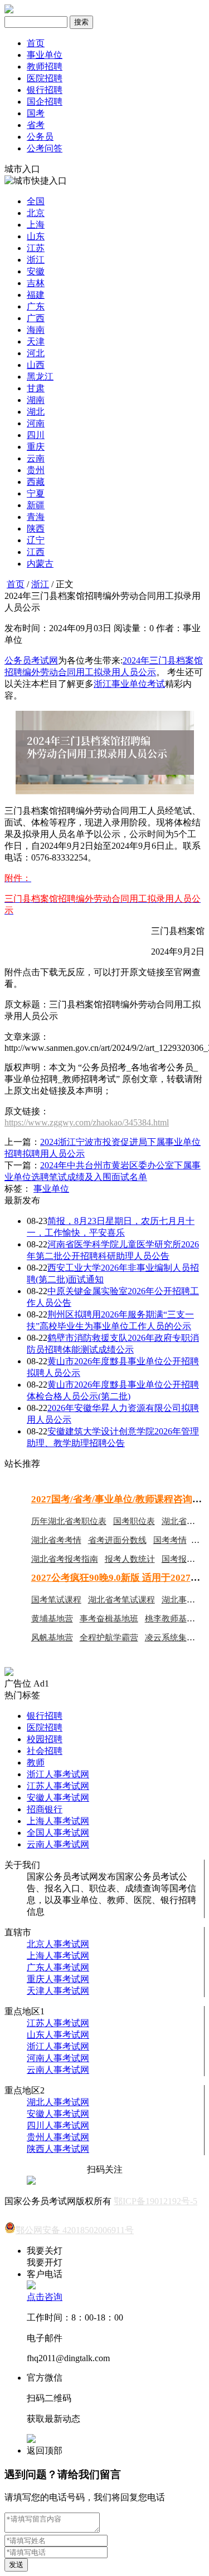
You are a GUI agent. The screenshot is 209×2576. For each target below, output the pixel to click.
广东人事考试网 (58, 1967)
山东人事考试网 (58, 2035)
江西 (36, 552)
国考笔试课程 (56, 1600)
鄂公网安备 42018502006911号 (75, 2230)
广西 (36, 318)
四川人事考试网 (58, 2125)
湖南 (36, 400)
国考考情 (170, 1540)
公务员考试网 (31, 660)
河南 (36, 423)
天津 (36, 341)
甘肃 (36, 388)
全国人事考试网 (58, 1833)
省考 (36, 125)
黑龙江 (40, 377)
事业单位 (45, 55)
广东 (36, 306)
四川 (36, 435)
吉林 (36, 283)
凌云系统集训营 (174, 1638)
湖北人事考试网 (58, 2102)
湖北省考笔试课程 (121, 1600)
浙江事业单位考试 (129, 684)
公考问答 (45, 148)
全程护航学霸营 (109, 1638)
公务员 (40, 137)
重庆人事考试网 (58, 1979)
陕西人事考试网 (58, 2149)
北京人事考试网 (58, 1944)
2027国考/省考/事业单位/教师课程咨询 (112, 1499)
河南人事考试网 (58, 2058)
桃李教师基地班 (174, 1619)
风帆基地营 (52, 1638)
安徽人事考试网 (58, 1798)
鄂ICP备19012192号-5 (155, 2201)
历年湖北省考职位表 (69, 1521)
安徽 (36, 271)
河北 (36, 353)
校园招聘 (45, 1739)
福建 (36, 295)
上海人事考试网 (58, 1821)
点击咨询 (45, 2297)
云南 (36, 458)
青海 (36, 517)
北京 (36, 213)
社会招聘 (45, 1751)
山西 (36, 365)
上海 (36, 225)
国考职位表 (134, 1521)
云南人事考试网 (58, 1844)
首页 (36, 43)
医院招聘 (45, 78)
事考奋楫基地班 (109, 1619)
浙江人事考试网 (58, 1774)
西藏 (36, 482)
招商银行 (45, 1809)
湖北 (36, 412)
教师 (36, 1763)
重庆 (36, 447)
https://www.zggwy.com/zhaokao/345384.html (87, 1122)
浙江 (36, 260)
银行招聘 (45, 90)
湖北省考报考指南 (65, 1559)
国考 (36, 113)
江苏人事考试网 (58, 1786)
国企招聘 (45, 102)
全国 (36, 201)
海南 (36, 330)
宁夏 (36, 493)
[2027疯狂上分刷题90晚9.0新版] (9, 1673)
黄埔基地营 (52, 1619)
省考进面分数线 (117, 1540)
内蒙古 (40, 564)
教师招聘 (45, 67)
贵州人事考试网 (58, 2137)
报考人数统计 (130, 1559)
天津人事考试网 (58, 1991)
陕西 (36, 529)
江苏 (36, 248)
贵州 (36, 470)
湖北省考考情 (56, 1540)
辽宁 (36, 540)
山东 (36, 236)
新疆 (36, 505)
